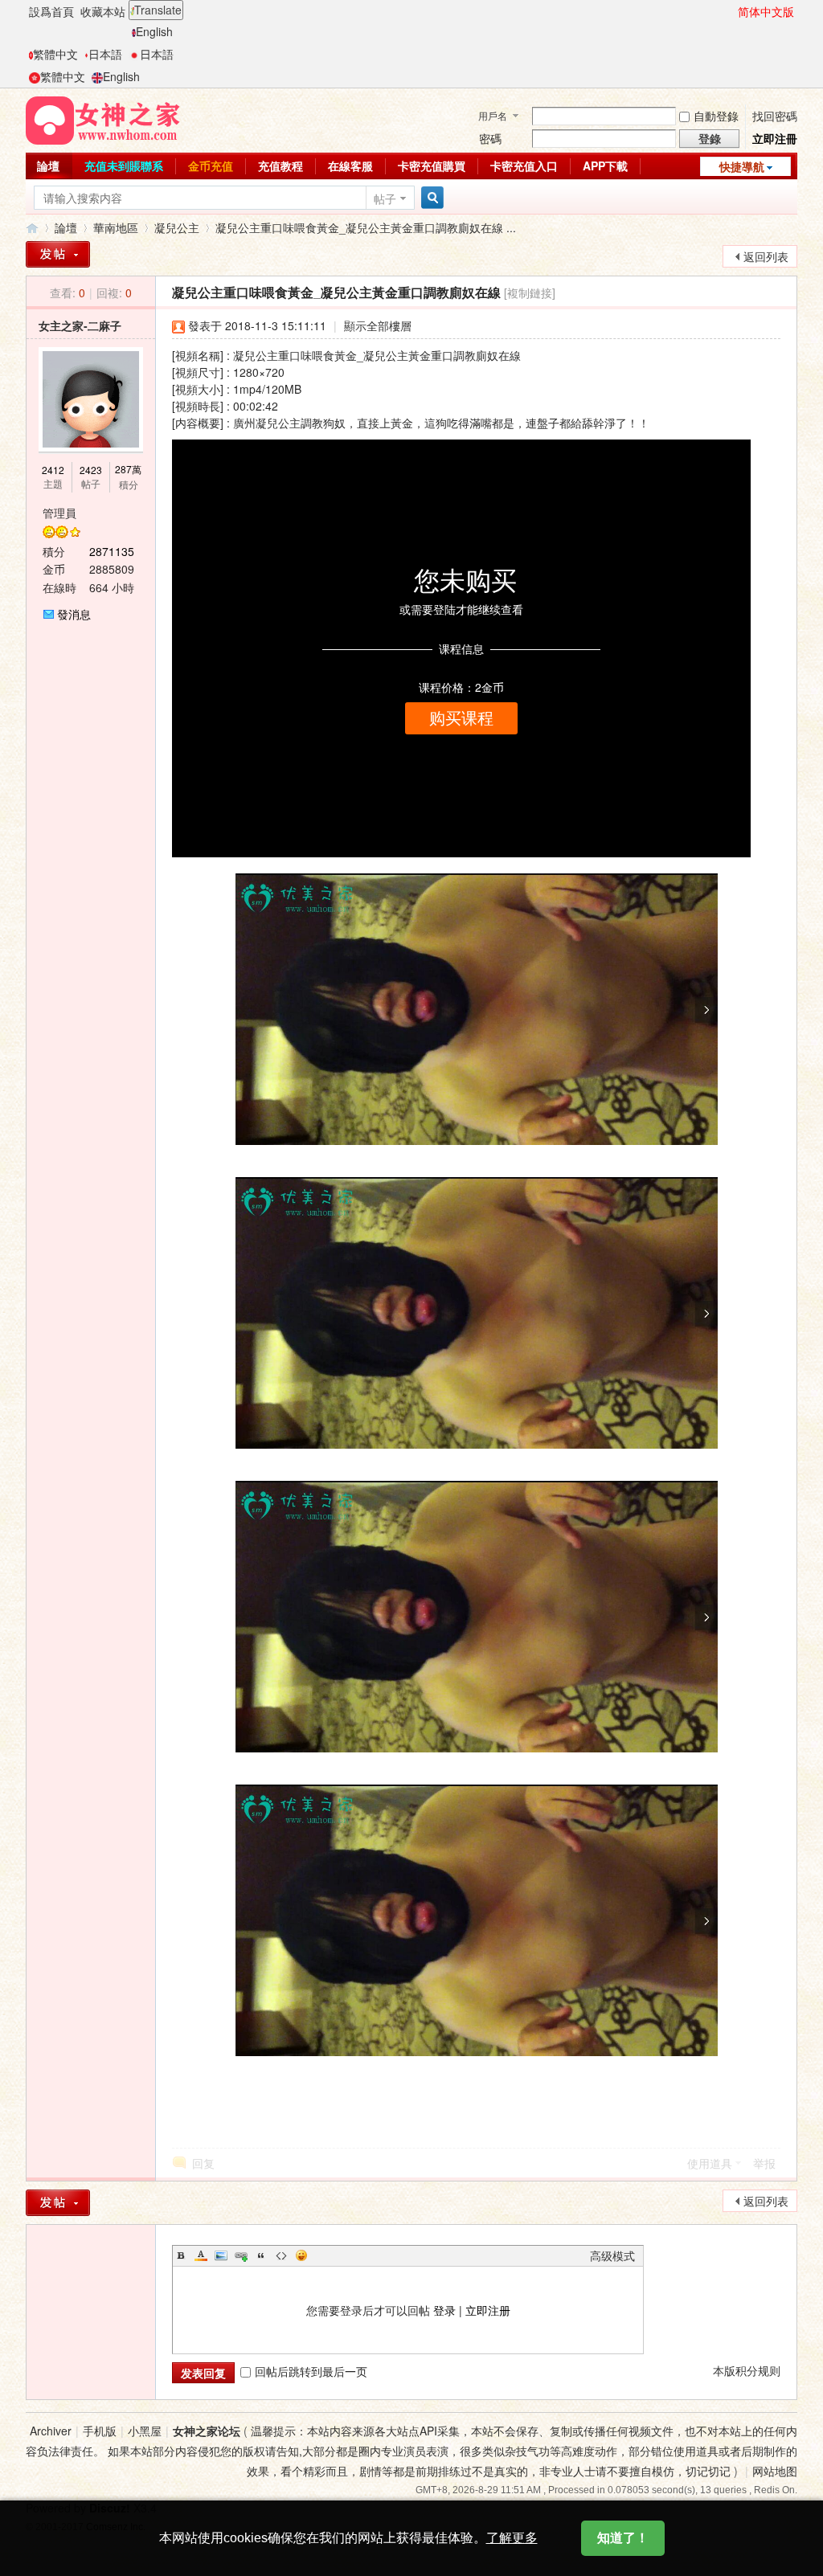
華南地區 (116, 227)
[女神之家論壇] (103, 119)
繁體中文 (55, 54)
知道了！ (623, 2538)
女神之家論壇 (32, 228)
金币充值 (211, 166)
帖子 (385, 198)
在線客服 (350, 166)
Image (221, 2255)
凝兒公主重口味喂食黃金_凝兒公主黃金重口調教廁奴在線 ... (366, 227)
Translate (158, 10)
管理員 (59, 513)
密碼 (490, 138)
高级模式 (612, 2255)
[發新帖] (58, 254)
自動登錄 (716, 116)
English (154, 31)
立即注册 (488, 2310)
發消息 (74, 614)
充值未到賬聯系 (124, 166)
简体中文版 (766, 11)
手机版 (100, 2431)
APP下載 (605, 166)
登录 (444, 2310)
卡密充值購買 (432, 166)
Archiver (51, 2431)
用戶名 (493, 115)
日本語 (105, 54)
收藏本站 (103, 11)
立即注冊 (775, 138)
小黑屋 (145, 2431)
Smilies (301, 2255)
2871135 (112, 551)
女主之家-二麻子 (80, 325)
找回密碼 (775, 116)
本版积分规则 (747, 2370)
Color (201, 2255)
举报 (764, 2163)
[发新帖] (58, 2203)
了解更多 (512, 2538)
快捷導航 (742, 166)
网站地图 (775, 2471)
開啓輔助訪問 (731, 11)
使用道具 (710, 2163)
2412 (53, 470)
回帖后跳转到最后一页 (311, 2371)
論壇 (48, 166)
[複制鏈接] (530, 292)
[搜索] (430, 198)
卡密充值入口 (524, 166)
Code (281, 2255)
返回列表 (766, 256)
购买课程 (461, 718)
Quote (261, 2255)
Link (241, 2255)
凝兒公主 (177, 227)
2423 (91, 470)
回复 (203, 2163)
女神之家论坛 (207, 2431)
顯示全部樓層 (378, 325)
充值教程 (280, 166)
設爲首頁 (51, 11)
